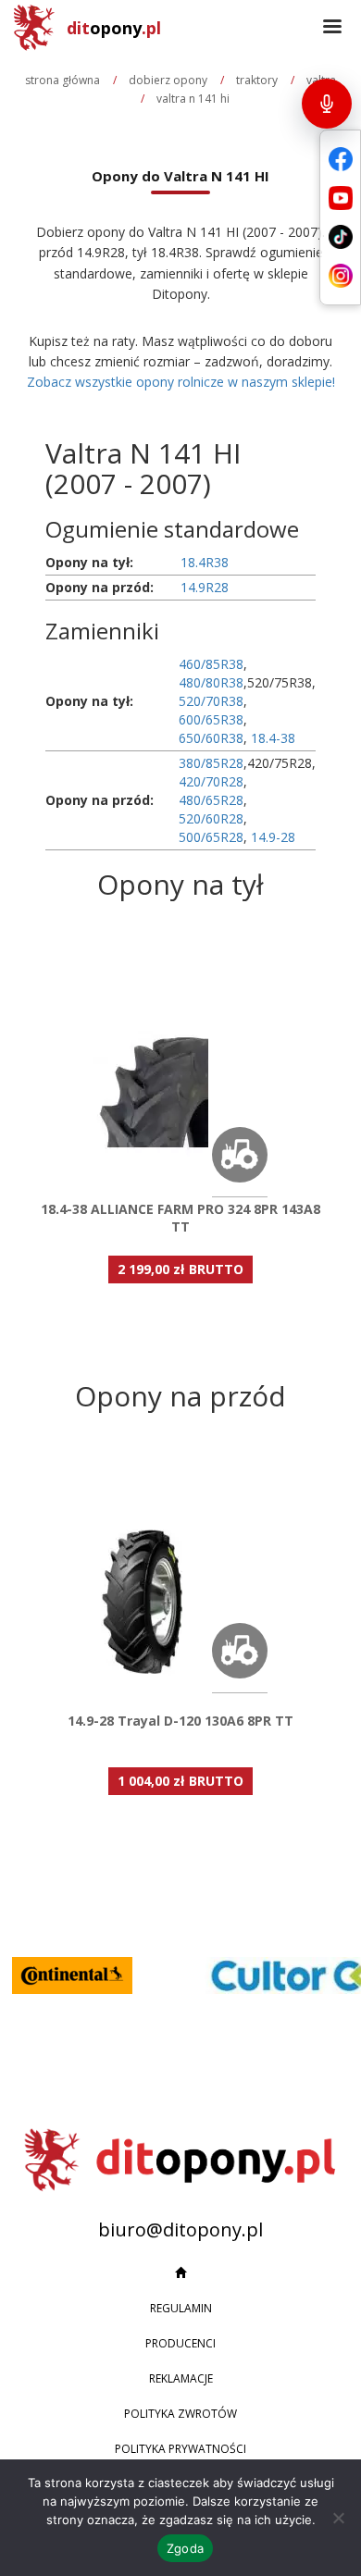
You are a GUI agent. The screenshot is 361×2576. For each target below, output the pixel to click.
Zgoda (185, 2548)
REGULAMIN (181, 2308)
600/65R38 (211, 719)
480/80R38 (211, 682)
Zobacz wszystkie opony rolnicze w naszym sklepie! (181, 382)
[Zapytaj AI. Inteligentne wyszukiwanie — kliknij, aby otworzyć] (327, 104)
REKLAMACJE (181, 2378)
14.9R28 (205, 587)
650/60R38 (211, 738)
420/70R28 (211, 781)
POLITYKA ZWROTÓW (180, 2414)
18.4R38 (205, 562)
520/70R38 (211, 701)
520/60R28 (211, 818)
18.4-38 (273, 738)
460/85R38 (211, 664)
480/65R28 (211, 800)
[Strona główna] (180, 2273)
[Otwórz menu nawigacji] (332, 28)
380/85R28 (211, 763)
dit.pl (114, 28)
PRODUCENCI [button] (180, 2343)
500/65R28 (211, 837)
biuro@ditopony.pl (180, 2229)
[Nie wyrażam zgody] (338, 2518)
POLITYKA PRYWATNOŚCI (180, 2449)
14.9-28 (273, 837)
